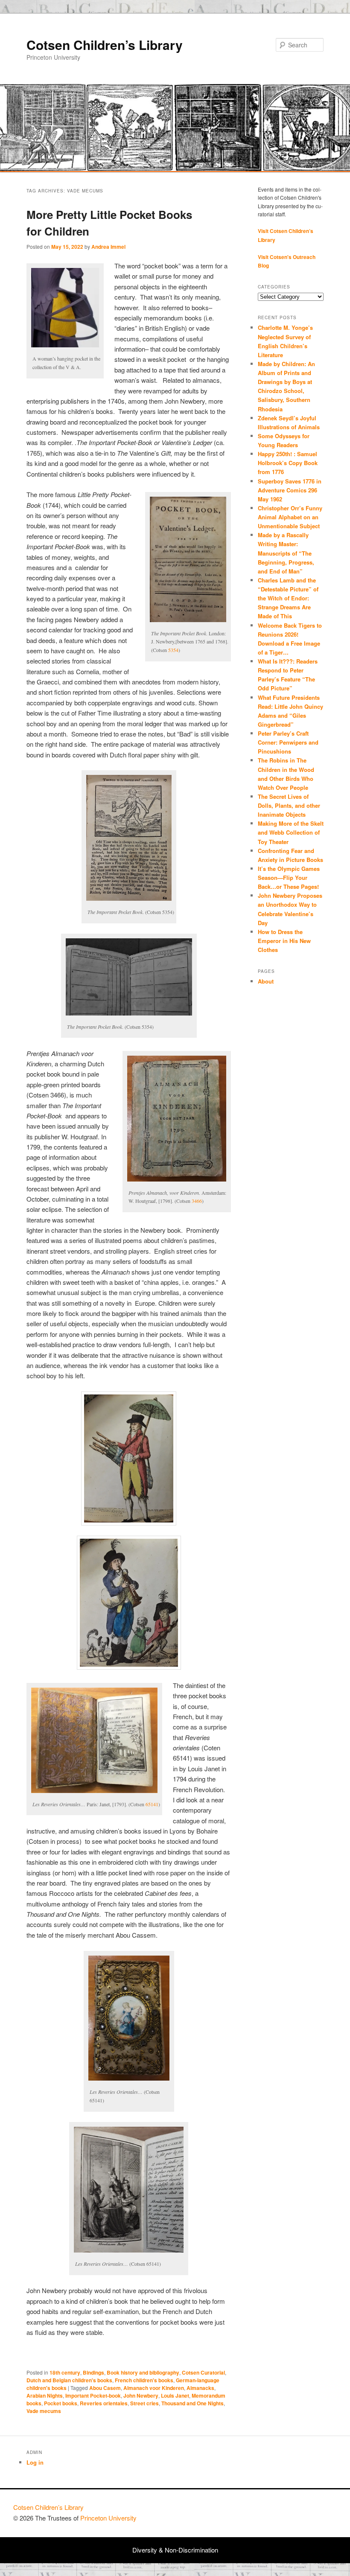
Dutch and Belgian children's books (69, 2380)
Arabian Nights (45, 2396)
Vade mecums (44, 2411)
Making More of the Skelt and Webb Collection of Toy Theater (291, 832)
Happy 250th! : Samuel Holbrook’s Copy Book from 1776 (288, 463)
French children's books (144, 2380)
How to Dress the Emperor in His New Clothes (284, 941)
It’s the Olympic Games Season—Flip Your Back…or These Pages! (289, 878)
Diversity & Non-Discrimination (175, 2550)
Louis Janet (175, 2396)
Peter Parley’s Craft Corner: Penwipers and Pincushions (288, 742)
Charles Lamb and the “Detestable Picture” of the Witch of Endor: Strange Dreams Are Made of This (288, 598)
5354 (173, 650)
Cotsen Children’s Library (105, 45)
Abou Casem (105, 2388)
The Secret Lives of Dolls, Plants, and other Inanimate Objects (289, 805)
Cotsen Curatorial (203, 2372)
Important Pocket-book (93, 2396)
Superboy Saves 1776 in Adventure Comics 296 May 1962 (290, 490)
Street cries (144, 2403)
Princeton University (305, 2511)
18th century (65, 2372)
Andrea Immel (108, 247)
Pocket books (61, 2403)
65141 (152, 1804)
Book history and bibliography (143, 2372)
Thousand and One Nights (192, 2403)
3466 (197, 1201)
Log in (35, 2462)
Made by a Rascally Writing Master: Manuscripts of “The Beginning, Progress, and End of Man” (286, 553)
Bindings (93, 2372)
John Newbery (141, 2396)
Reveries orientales (104, 2403)
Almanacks (200, 2388)
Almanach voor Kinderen (154, 2388)
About (266, 981)
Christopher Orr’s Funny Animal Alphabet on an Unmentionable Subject (290, 517)
